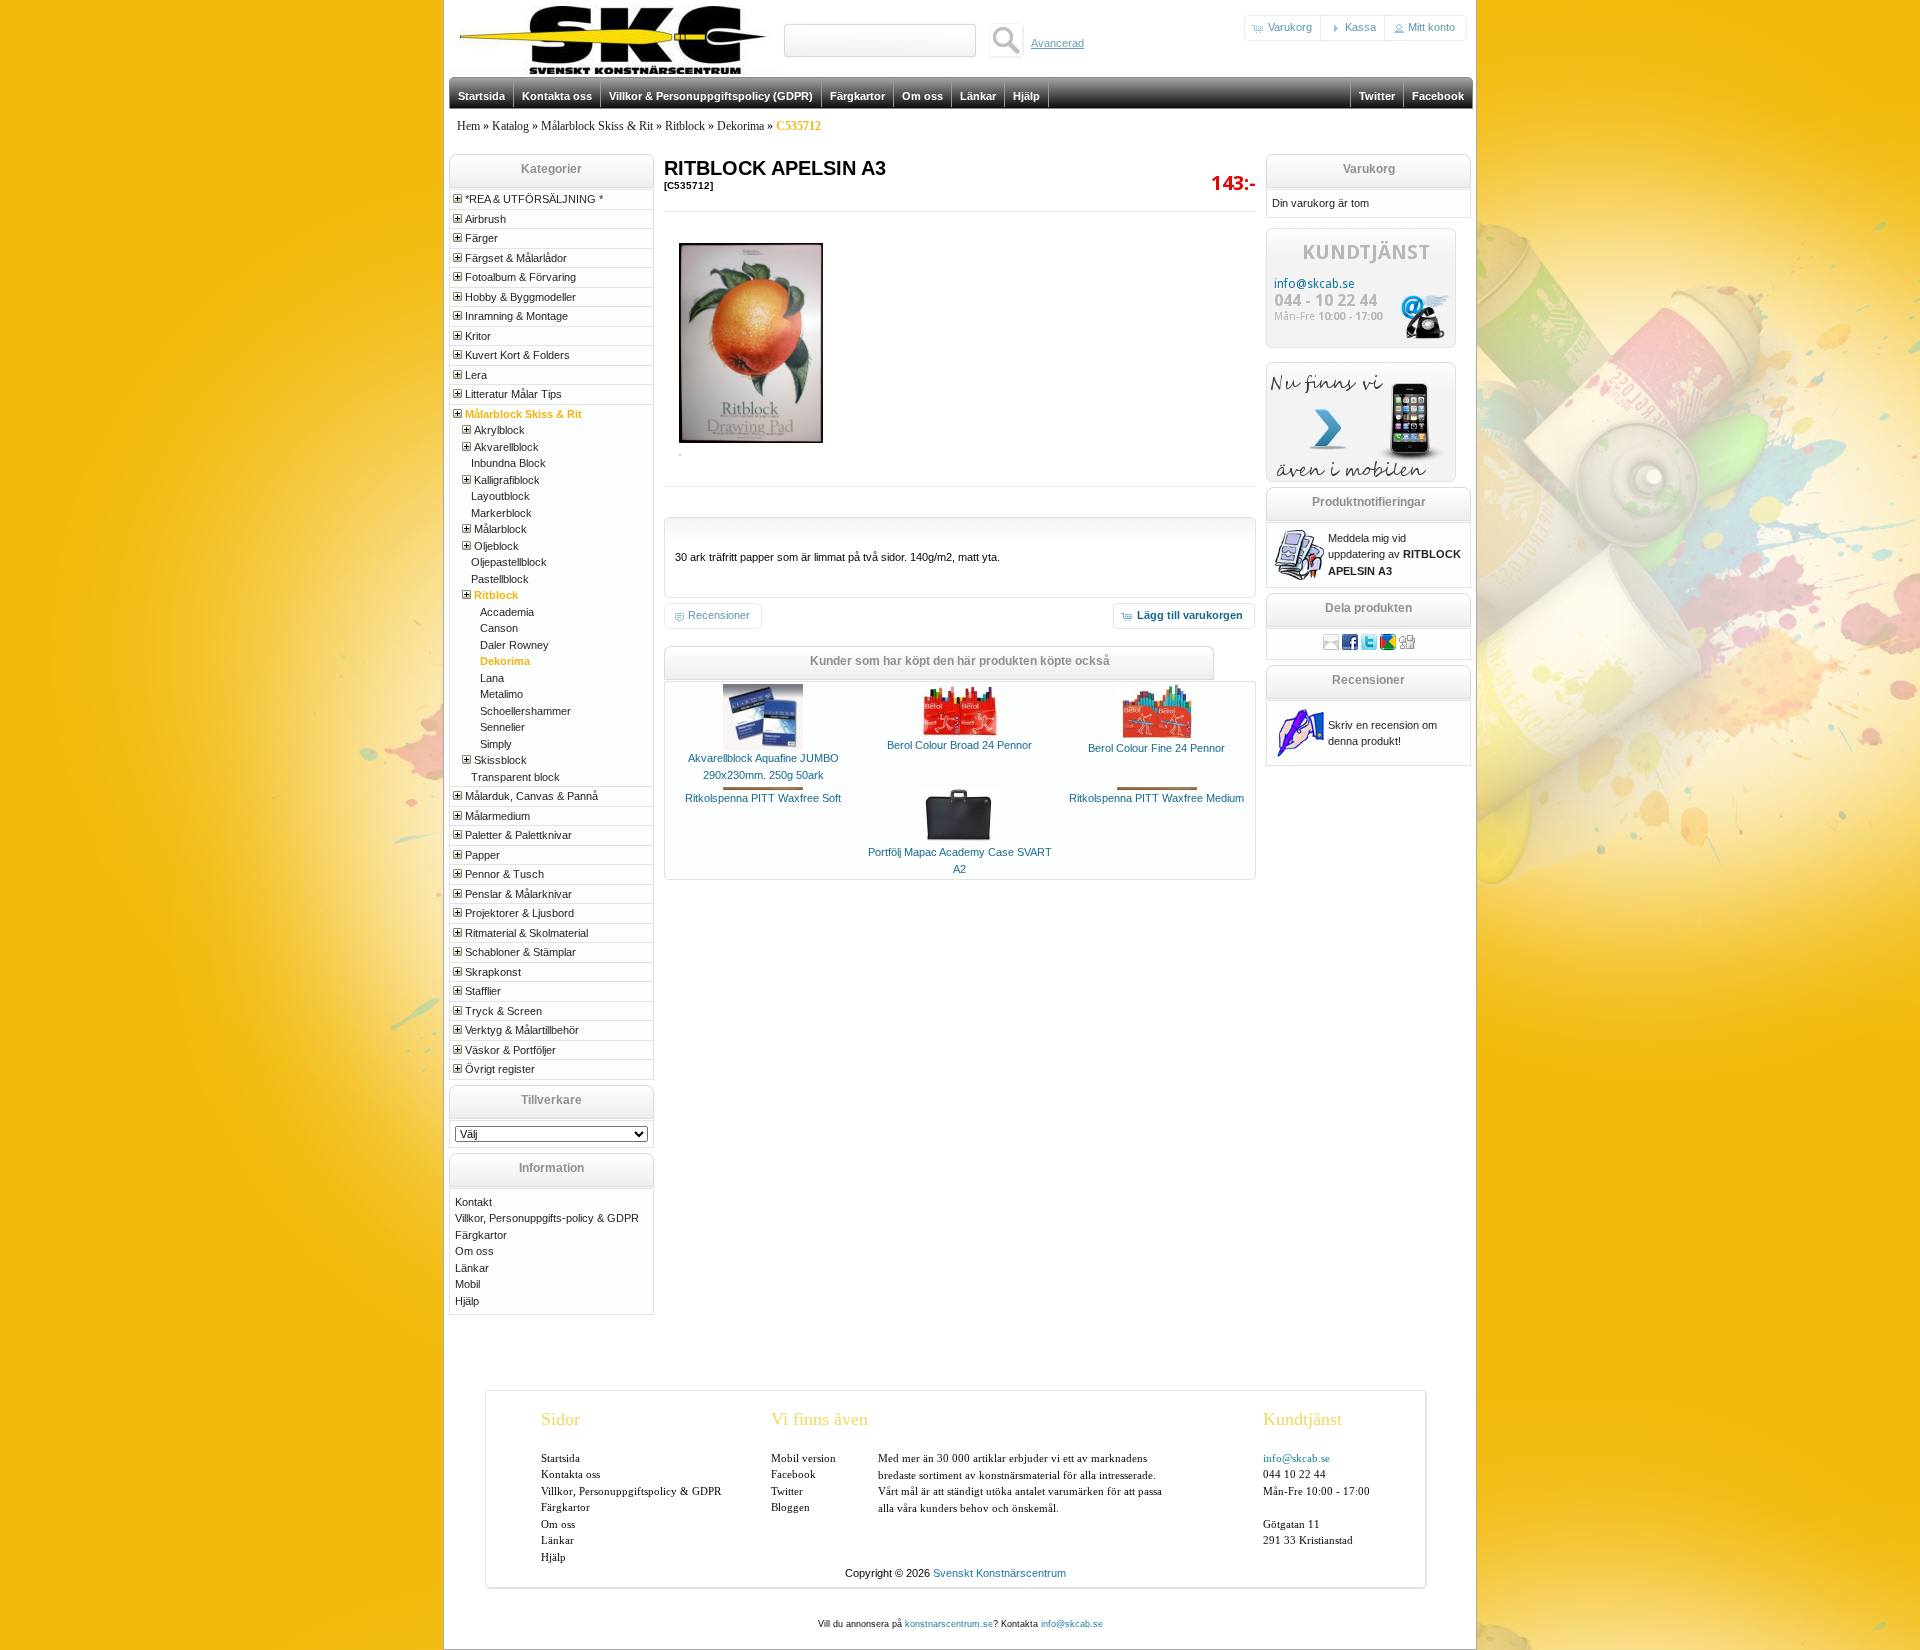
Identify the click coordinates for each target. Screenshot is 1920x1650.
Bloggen (790, 1507)
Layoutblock (500, 496)
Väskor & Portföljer (510, 1050)
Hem (468, 126)
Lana (492, 678)
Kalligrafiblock (507, 480)
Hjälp (467, 1301)
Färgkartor (481, 1235)
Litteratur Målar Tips (513, 394)
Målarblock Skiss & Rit (597, 126)
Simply (496, 744)
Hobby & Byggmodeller (520, 297)
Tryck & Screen (503, 1011)
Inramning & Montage (516, 316)
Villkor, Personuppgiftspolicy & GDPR (631, 1491)
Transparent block (515, 777)
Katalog (510, 126)
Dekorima (740, 126)
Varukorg (1369, 169)
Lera (476, 375)
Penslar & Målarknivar (518, 894)
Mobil (467, 1284)
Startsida (560, 1458)
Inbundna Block (508, 463)
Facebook (793, 1474)
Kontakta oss (570, 1474)
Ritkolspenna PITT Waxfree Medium (1156, 798)
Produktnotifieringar (1369, 502)
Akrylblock (499, 430)
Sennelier (502, 727)
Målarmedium (497, 816)
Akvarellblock (506, 447)
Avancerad (1057, 43)
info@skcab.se (1314, 284)
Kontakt (473, 1202)
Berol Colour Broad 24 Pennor (959, 745)
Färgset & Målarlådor (516, 258)
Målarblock (500, 529)
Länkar (472, 1268)
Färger (481, 238)
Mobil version (803, 1458)
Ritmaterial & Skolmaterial (526, 933)
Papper (482, 855)
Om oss (474, 1251)
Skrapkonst (493, 972)
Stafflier (483, 991)
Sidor (560, 1419)
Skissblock (500, 760)
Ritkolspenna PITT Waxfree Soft (763, 798)
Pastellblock (500, 579)
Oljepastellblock (509, 562)
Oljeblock (496, 546)
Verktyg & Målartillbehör (522, 1030)
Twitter (787, 1491)
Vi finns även (819, 1419)
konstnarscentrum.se (949, 1624)
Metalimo (501, 694)
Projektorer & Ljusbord (519, 913)
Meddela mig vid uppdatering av (1394, 554)
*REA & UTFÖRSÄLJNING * (534, 199)
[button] (1284, 28)
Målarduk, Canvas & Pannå (531, 796)
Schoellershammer (525, 711)
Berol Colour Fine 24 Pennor (1156, 748)
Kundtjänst (1302, 1419)
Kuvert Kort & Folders (517, 355)
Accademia (507, 612)
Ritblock (685, 126)
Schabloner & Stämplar (520, 952)
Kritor (478, 336)
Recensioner (1368, 680)
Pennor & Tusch (504, 874)
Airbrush (485, 219)
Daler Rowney (514, 645)
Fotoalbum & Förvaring (520, 277)
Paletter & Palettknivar (518, 835)
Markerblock (501, 513)
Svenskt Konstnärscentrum (999, 1573)
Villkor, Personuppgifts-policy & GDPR (547, 1218)
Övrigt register (500, 1069)
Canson (499, 628)
